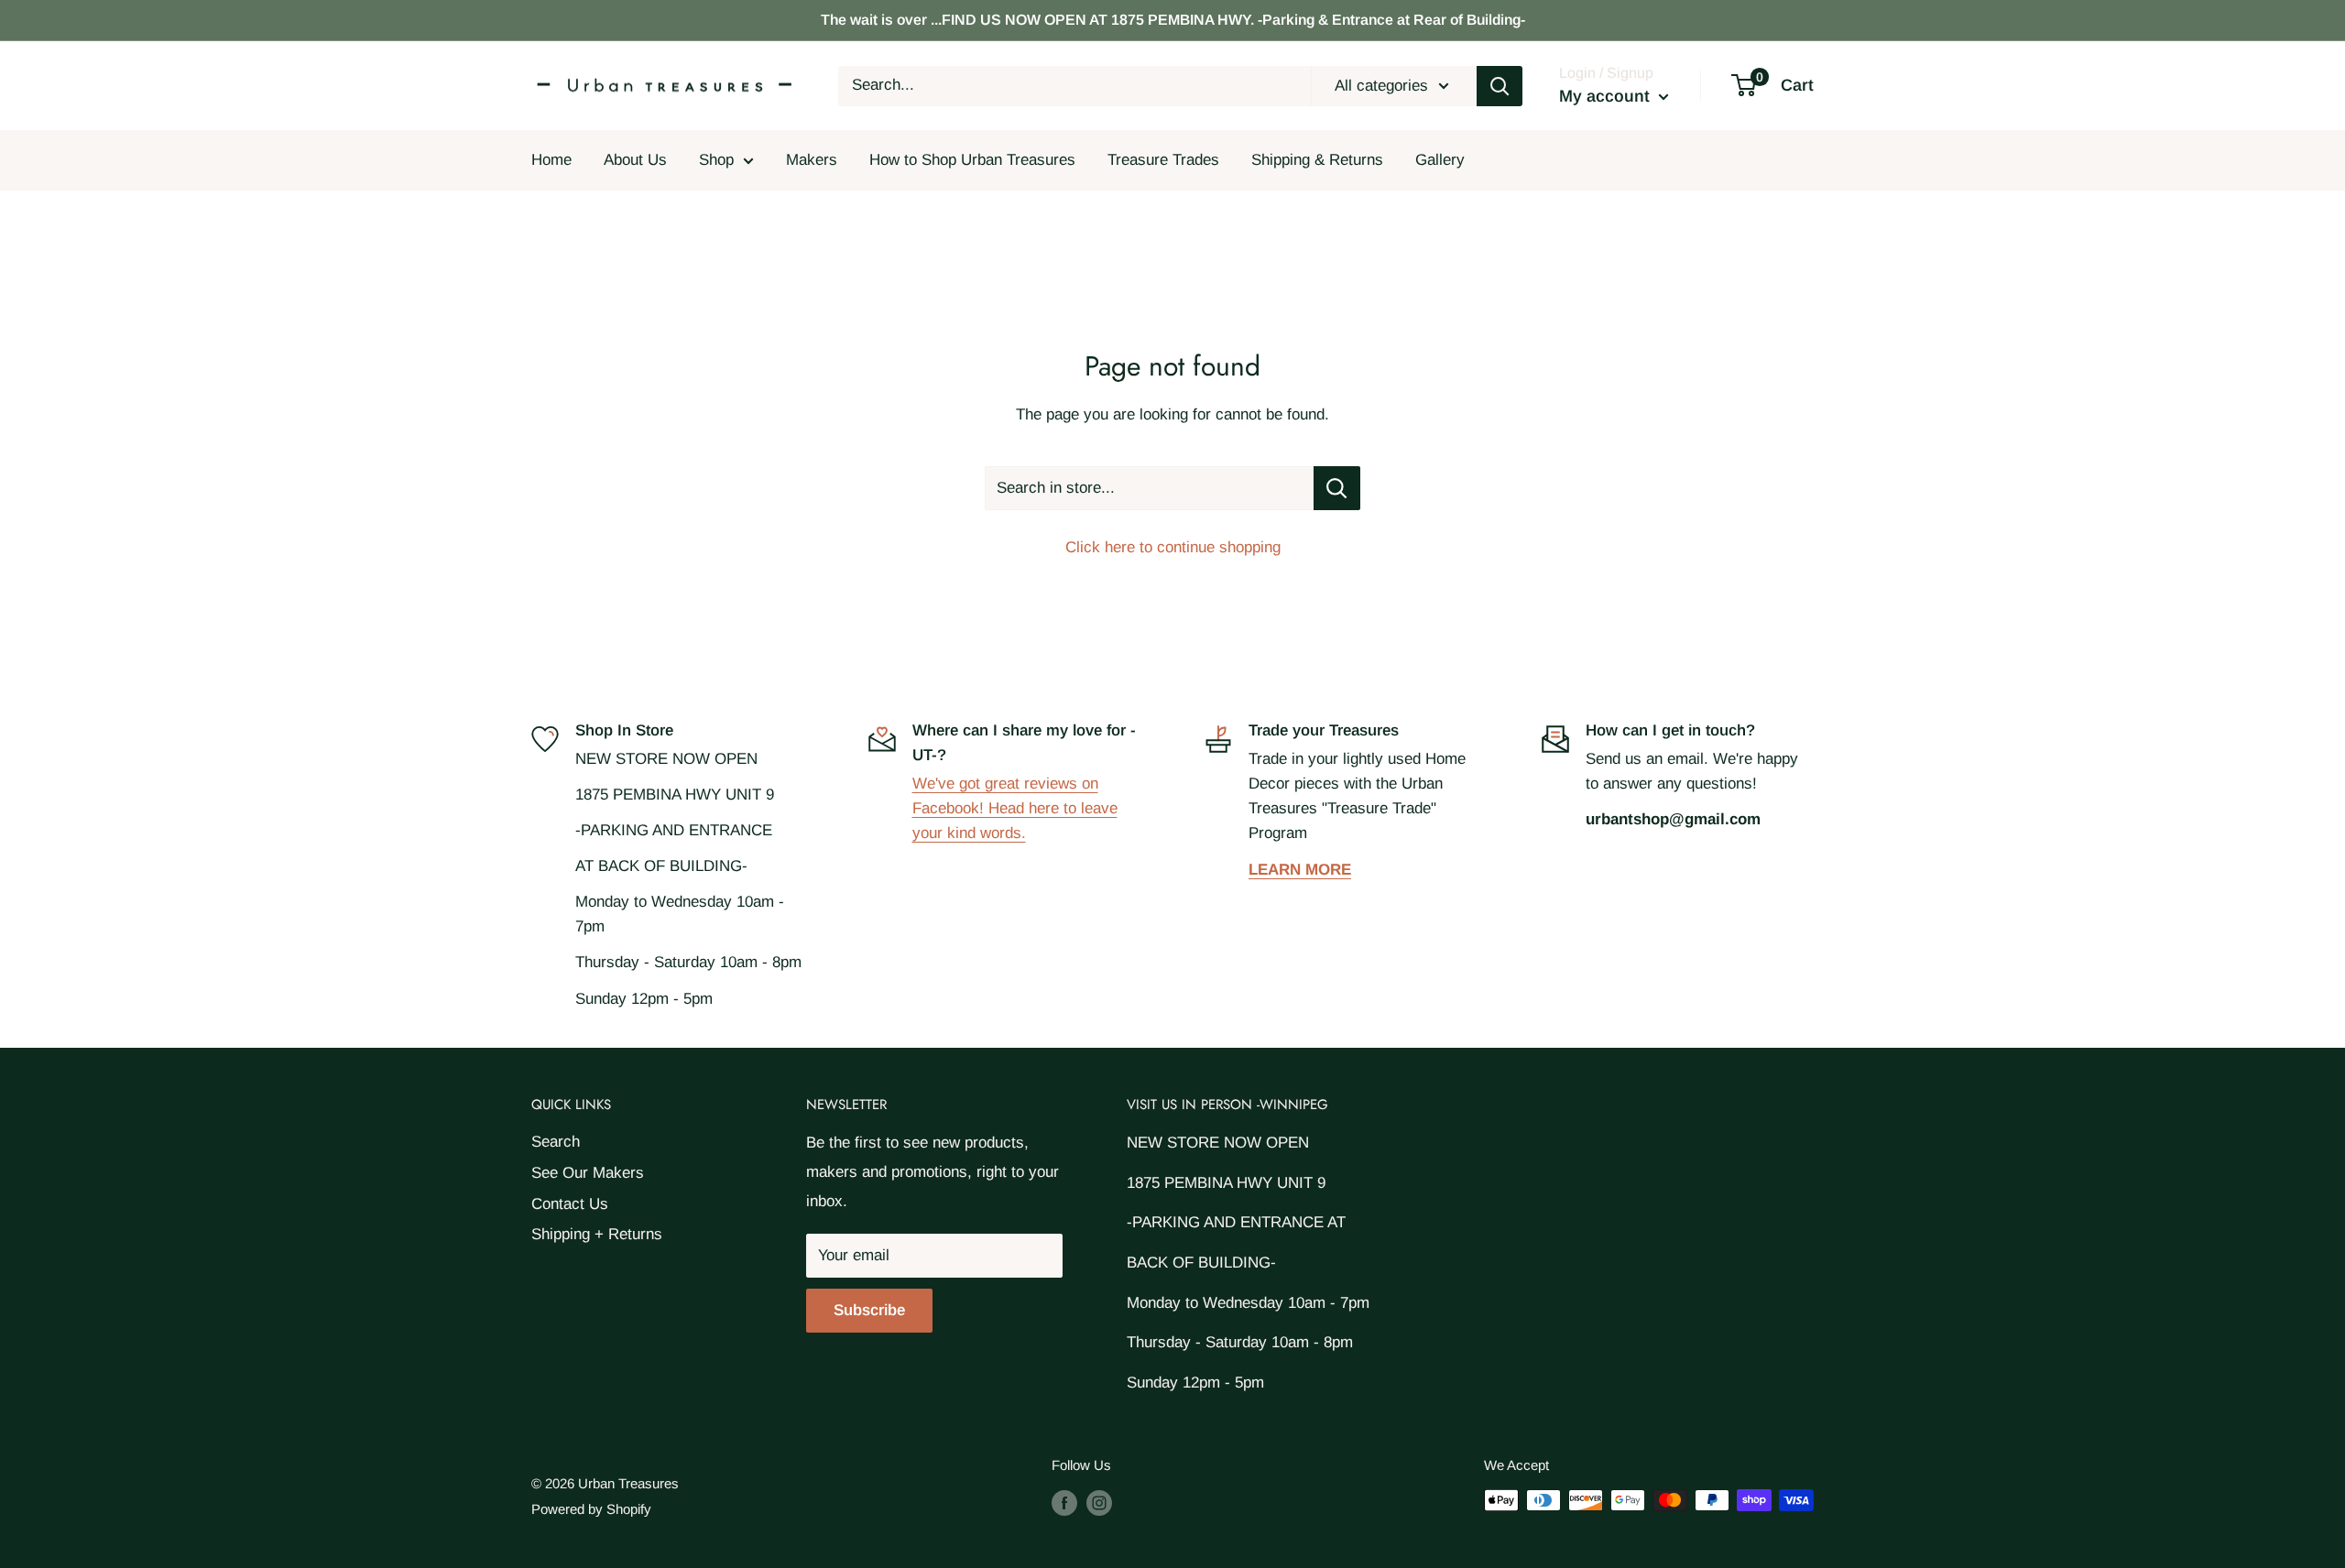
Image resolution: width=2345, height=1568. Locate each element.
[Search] (1500, 86)
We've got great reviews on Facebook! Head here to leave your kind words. (1015, 808)
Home (551, 160)
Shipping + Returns (597, 1234)
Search (556, 1142)
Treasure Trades (1163, 160)
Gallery (1440, 160)
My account (1607, 96)
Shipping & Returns (1317, 160)
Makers (812, 160)
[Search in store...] (1337, 488)
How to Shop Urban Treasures (972, 160)
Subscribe (869, 1310)
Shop (716, 160)
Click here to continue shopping (1173, 547)
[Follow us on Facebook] (1064, 1503)
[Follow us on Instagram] (1099, 1503)
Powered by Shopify (591, 1509)
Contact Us (570, 1204)
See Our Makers (588, 1173)
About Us (635, 160)
